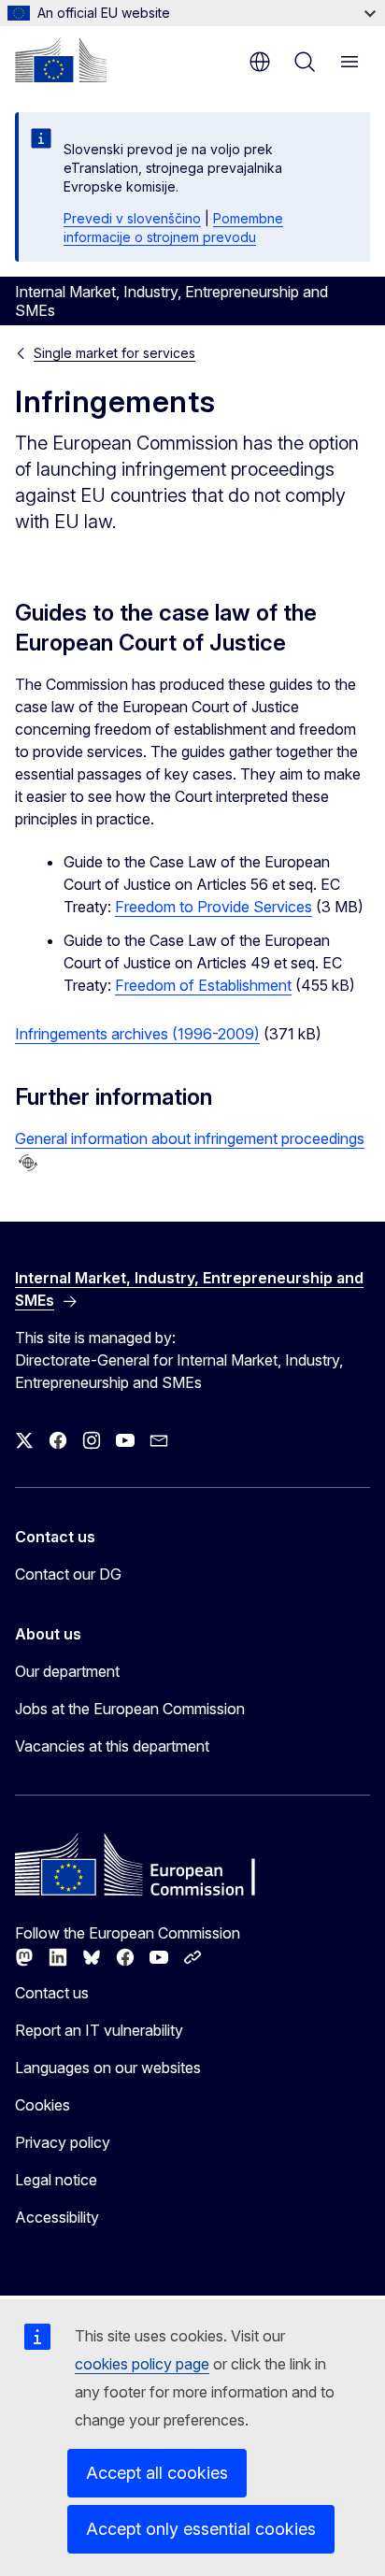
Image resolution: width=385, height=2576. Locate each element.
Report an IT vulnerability (99, 2030)
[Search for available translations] (28, 1163)
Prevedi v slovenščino (132, 218)
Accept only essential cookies (201, 2529)
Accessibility (57, 2217)
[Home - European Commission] (61, 60)
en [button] (260, 62)
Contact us (52, 1993)
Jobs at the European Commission (130, 1709)
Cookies (43, 2105)
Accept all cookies (157, 2473)
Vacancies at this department (112, 1746)
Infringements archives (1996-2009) (137, 1034)
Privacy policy (63, 2142)
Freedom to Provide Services (214, 907)
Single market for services (114, 353)
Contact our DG (68, 1574)
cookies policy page (142, 2364)
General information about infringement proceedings (190, 1138)
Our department (67, 1671)
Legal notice (56, 2180)
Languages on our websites (108, 2068)
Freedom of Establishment (203, 985)
